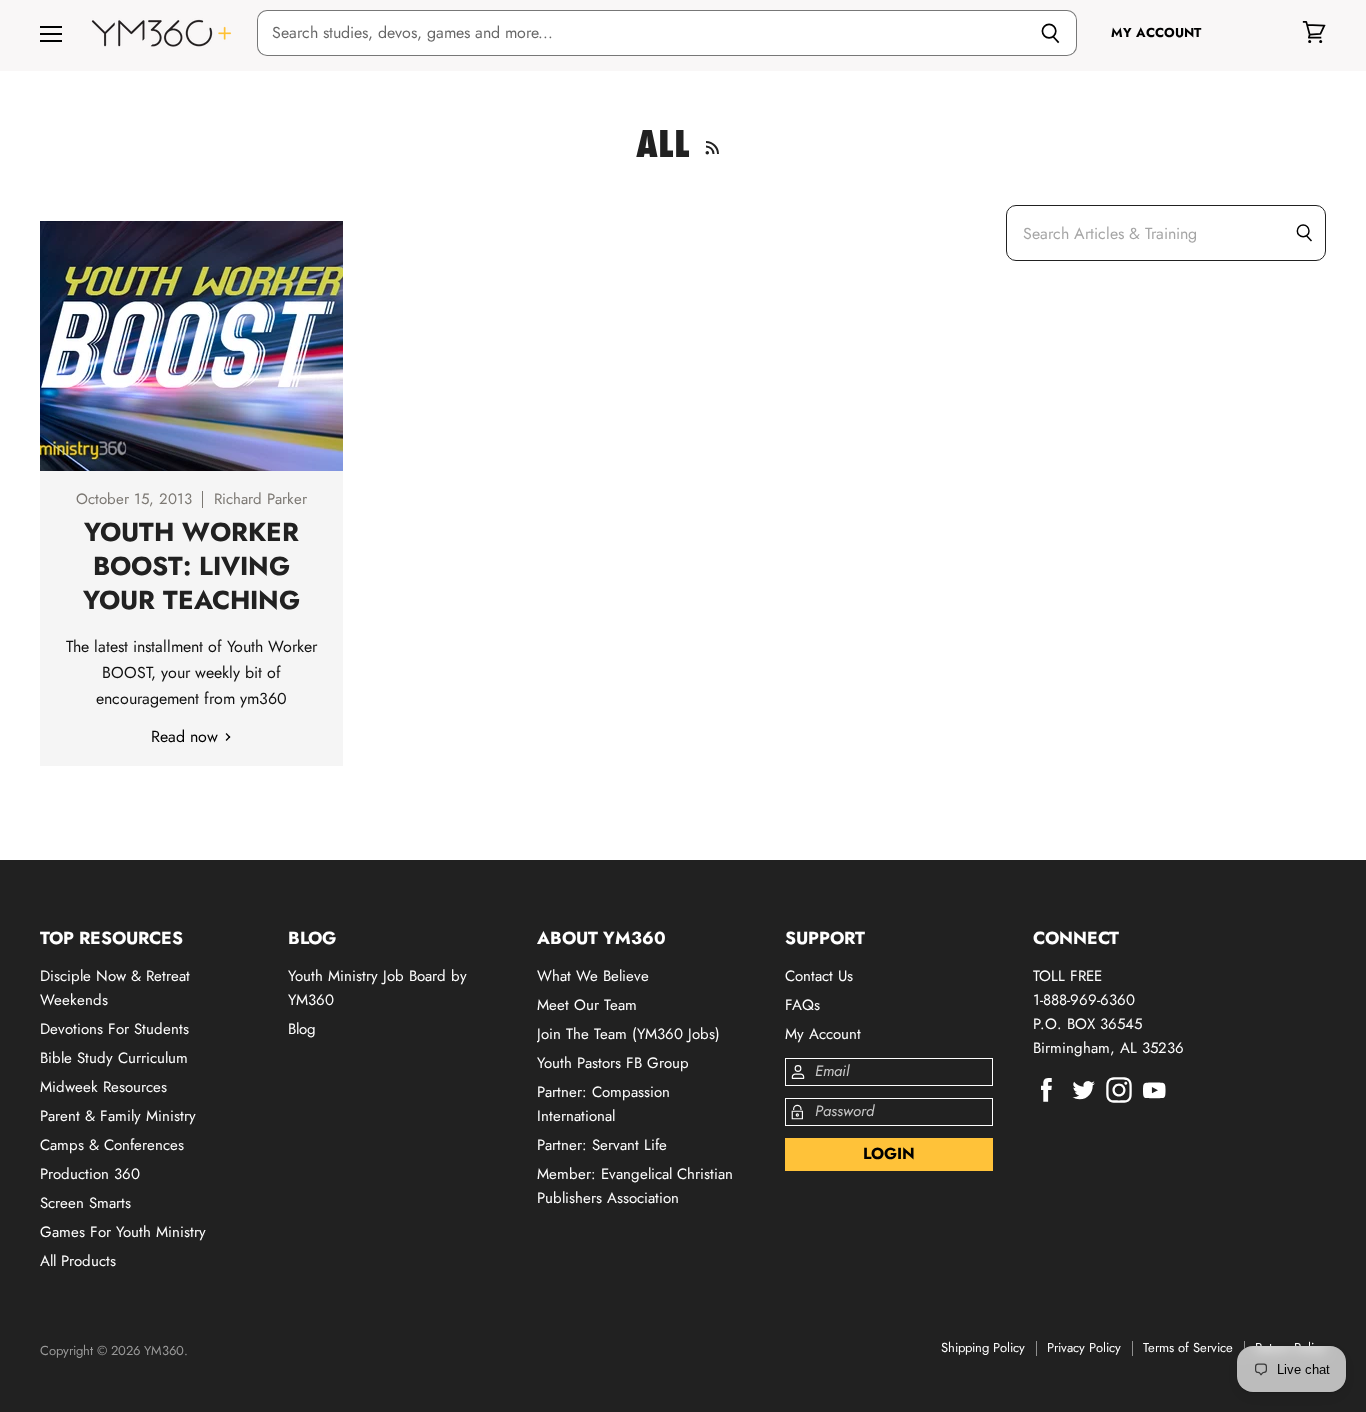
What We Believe (593, 976)
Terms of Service (1188, 1347)
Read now (187, 736)
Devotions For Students (114, 1029)
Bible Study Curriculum (114, 1058)
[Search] (1050, 33)
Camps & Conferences (112, 1145)
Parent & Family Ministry (118, 1116)
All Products (78, 1261)
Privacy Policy (1084, 1347)
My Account (823, 1034)
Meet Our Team (587, 1005)
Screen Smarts (85, 1203)
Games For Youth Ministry (123, 1232)
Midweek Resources (103, 1087)
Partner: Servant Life (602, 1145)
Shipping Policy (983, 1347)
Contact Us (819, 976)
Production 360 (90, 1174)
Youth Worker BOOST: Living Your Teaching (191, 566)
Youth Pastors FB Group (613, 1063)
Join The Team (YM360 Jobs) (628, 1034)
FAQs (802, 1005)
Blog (302, 1029)
